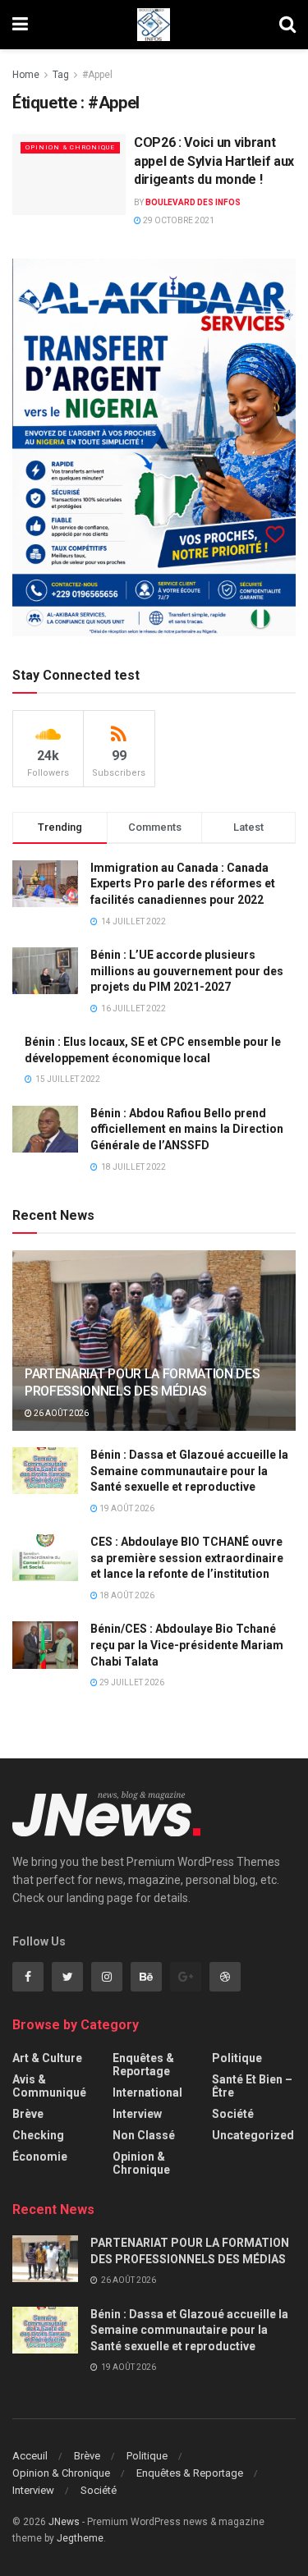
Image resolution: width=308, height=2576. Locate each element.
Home (26, 75)
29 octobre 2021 (178, 220)
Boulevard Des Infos (193, 202)
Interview (137, 2114)
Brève (28, 2114)
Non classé (144, 2135)
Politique (237, 2058)
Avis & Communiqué (49, 2086)
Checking (38, 2135)
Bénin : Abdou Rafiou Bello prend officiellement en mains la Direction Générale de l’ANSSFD (187, 1129)
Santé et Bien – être (252, 2086)
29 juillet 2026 (131, 1682)
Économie (40, 2157)
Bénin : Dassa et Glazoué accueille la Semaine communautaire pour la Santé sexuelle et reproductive (189, 1471)
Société (233, 2114)
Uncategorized (253, 2135)
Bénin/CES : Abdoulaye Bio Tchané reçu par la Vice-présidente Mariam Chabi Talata (187, 1645)
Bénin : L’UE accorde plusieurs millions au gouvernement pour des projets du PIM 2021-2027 (187, 971)
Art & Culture (47, 2058)
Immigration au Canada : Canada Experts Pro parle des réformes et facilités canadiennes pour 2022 (183, 884)
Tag (61, 75)
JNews (64, 2522)
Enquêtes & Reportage (143, 2065)
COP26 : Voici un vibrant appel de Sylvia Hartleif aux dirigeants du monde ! (214, 161)
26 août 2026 (60, 1413)
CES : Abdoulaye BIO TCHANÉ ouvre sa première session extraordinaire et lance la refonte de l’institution (187, 1558)
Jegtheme (80, 2538)
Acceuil (30, 2456)
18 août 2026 (126, 1595)
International (147, 2092)
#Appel (97, 75)
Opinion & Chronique (70, 147)
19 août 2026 (126, 1508)
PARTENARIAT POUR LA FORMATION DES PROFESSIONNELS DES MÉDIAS (142, 1382)
